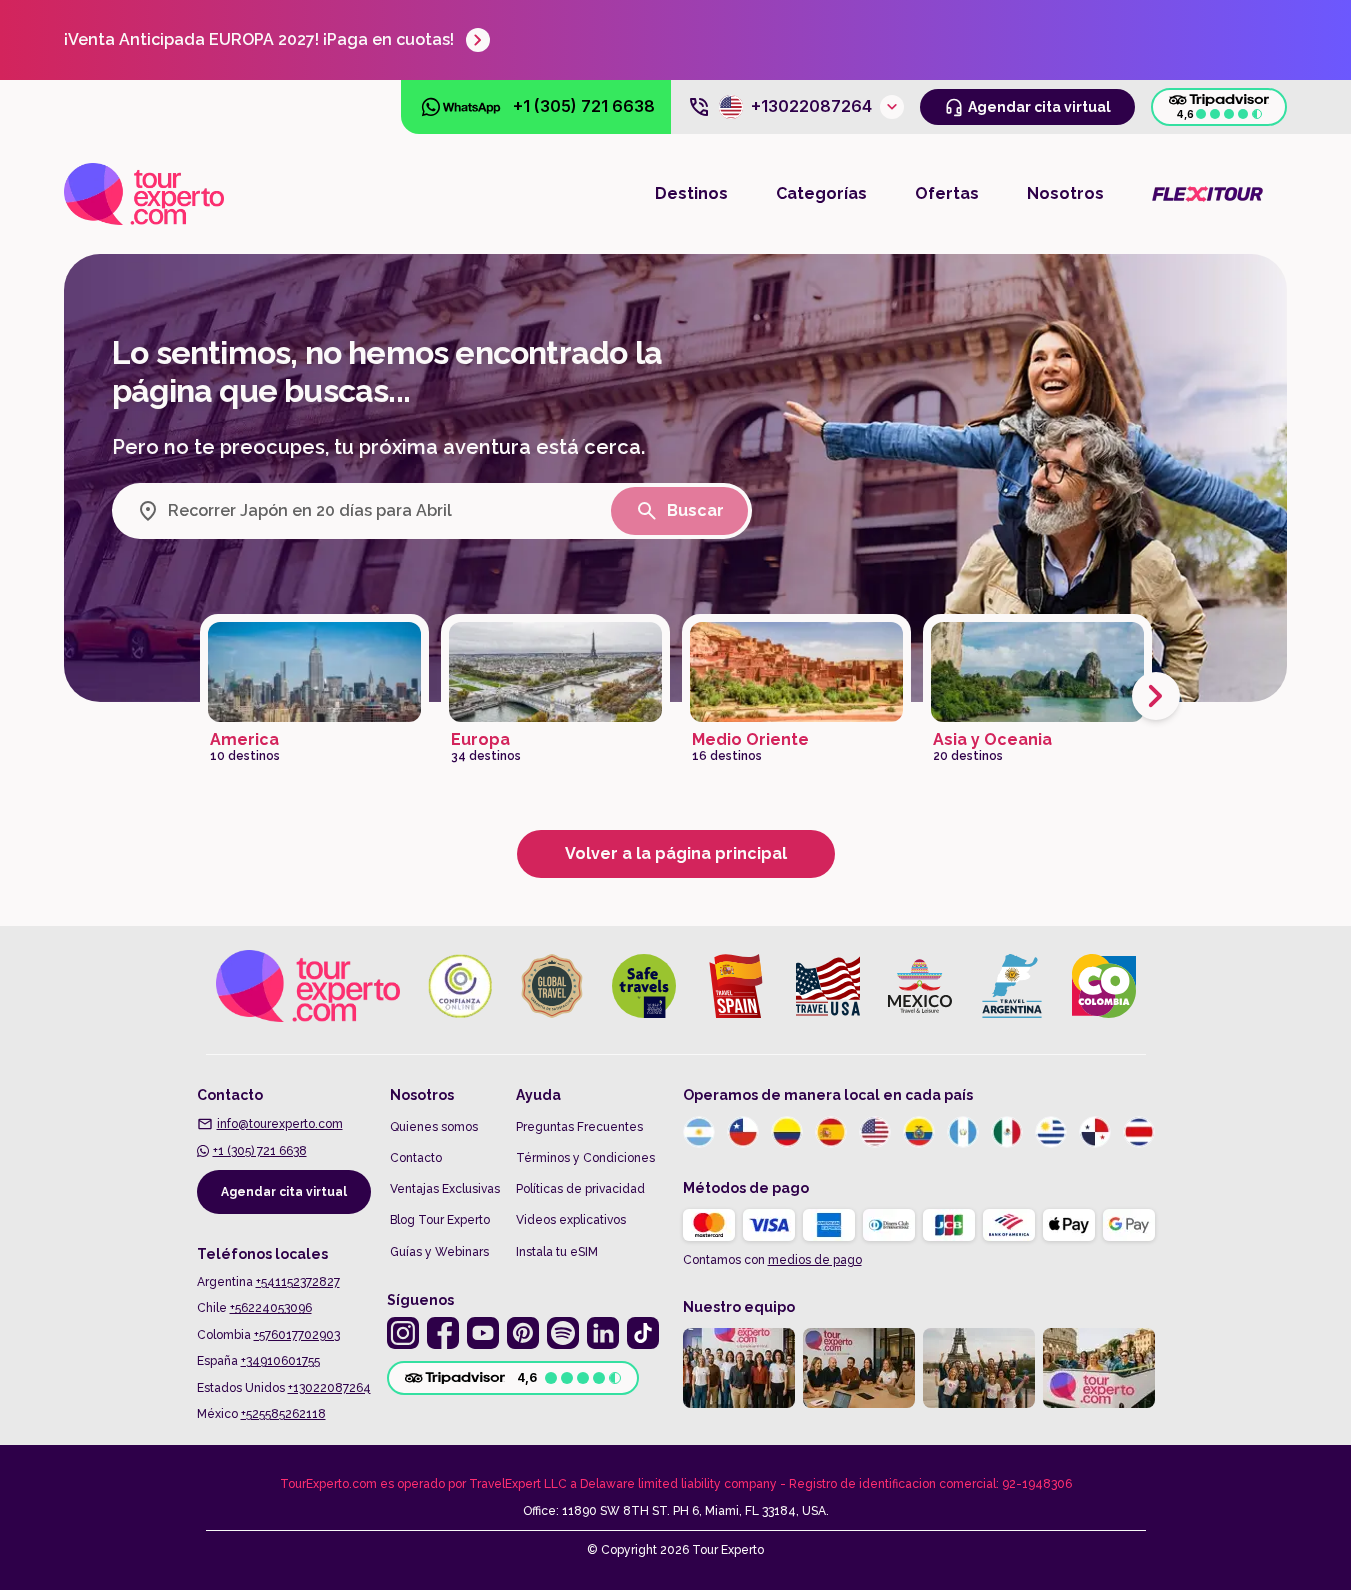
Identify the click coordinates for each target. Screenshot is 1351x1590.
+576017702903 (297, 1335)
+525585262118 (283, 1414)
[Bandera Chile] (743, 1132)
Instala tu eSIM (557, 1252)
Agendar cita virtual (284, 1192)
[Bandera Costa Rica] (1139, 1132)
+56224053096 (271, 1308)
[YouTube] (483, 1333)
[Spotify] (563, 1333)
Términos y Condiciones (585, 1158)
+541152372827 (298, 1282)
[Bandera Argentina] (699, 1132)
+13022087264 (329, 1388)
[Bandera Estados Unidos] (875, 1132)
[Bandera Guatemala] (963, 1132)
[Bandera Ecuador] (919, 1132)
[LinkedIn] (603, 1333)
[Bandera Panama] (1095, 1132)
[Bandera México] (1007, 1132)
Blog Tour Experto (440, 1220)
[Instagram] (403, 1333)
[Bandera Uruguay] (1051, 1132)
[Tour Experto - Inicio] (144, 194)
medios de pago (815, 1260)
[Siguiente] (1156, 696)
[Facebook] (443, 1333)
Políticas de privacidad (580, 1189)
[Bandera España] (831, 1132)
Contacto (416, 1158)
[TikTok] (643, 1333)
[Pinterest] (523, 1333)
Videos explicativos (571, 1220)
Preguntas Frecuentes (579, 1127)
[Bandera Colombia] (787, 1132)
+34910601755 (280, 1361)
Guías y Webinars (439, 1252)
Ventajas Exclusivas (445, 1189)
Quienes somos (434, 1127)
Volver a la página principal (676, 853)
